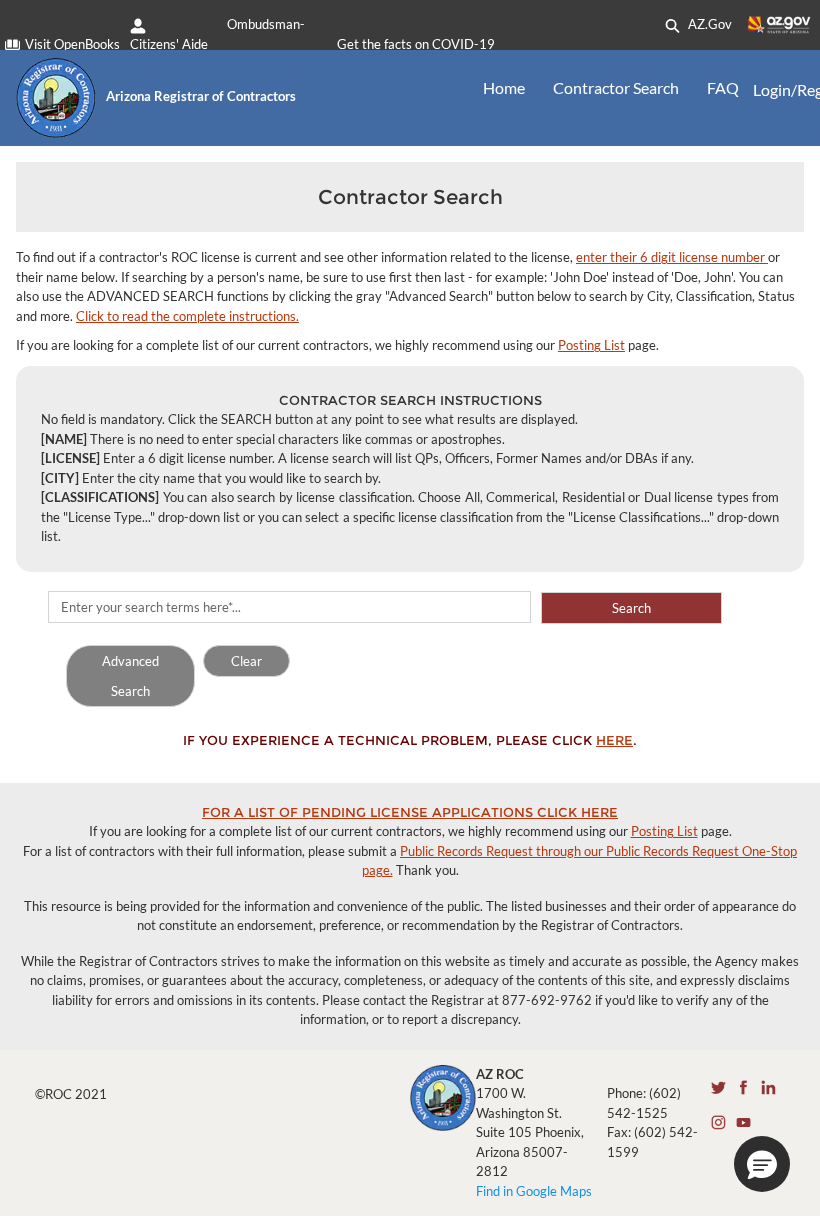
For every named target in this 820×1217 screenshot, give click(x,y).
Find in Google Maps (534, 1191)
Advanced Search (130, 676)
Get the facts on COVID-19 (416, 44)
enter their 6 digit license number (672, 257)
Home (504, 87)
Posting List (591, 345)
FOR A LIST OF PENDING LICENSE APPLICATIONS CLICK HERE (410, 812)
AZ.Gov (708, 24)
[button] (762, 1164)
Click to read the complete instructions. (187, 316)
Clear (246, 661)
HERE (614, 740)
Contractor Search (616, 87)
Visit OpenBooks (72, 44)
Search (631, 608)
